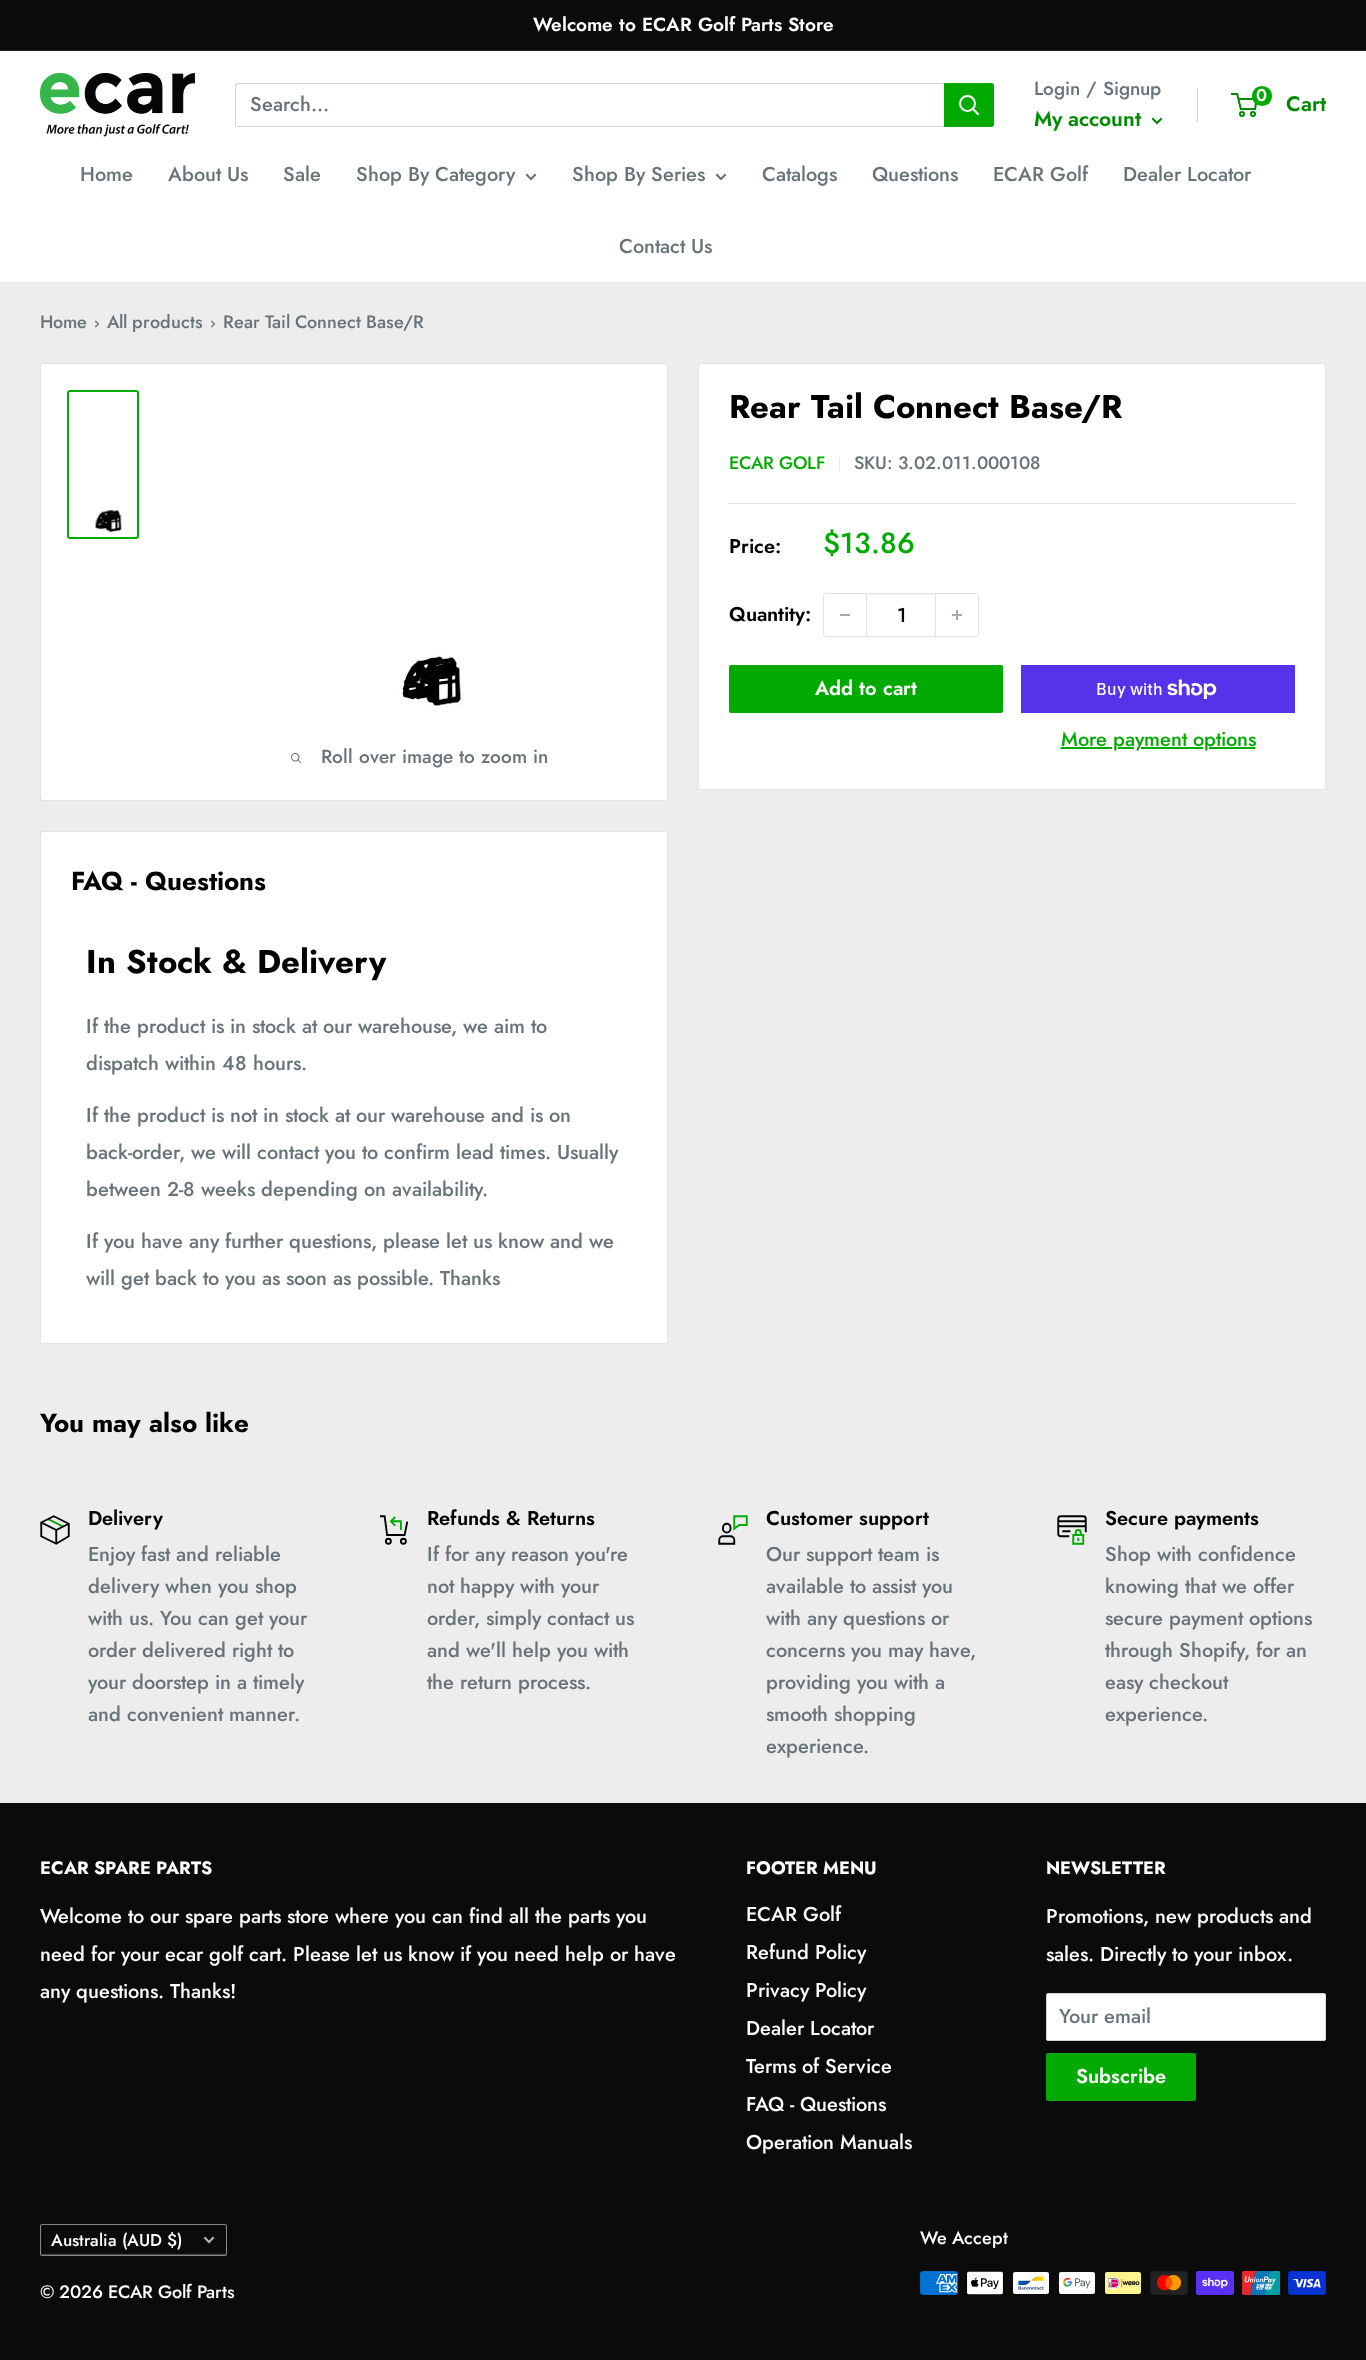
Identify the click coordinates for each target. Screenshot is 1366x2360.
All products (155, 322)
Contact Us (665, 246)
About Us (208, 174)
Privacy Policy (806, 1990)
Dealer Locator (1187, 174)
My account (1090, 119)
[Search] (969, 105)
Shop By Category (435, 174)
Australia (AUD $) (116, 2240)
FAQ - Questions (816, 2104)
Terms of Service (819, 2066)
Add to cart (866, 688)
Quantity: (770, 614)
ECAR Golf (1040, 174)
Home (106, 174)
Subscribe (1121, 2076)
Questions (915, 174)
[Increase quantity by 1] (957, 615)
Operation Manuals (829, 2142)
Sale (302, 174)
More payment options (1158, 739)
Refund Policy (806, 1952)
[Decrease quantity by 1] (845, 615)
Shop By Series (638, 174)
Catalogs (799, 174)
